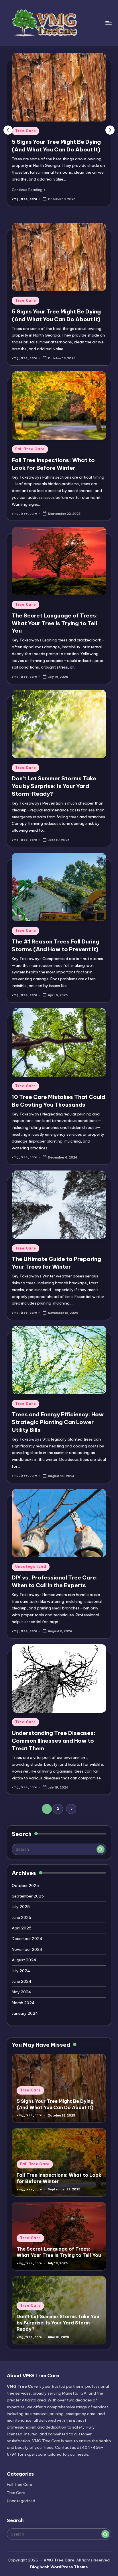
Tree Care (25, 131)
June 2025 (21, 1917)
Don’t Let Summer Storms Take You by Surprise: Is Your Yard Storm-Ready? (54, 786)
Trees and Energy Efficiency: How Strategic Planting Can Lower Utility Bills (58, 1422)
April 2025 (22, 1928)
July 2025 (21, 1907)
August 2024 (24, 1960)
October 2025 (25, 1886)
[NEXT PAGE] (71, 1809)
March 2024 (23, 2003)
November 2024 (27, 1949)
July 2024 (21, 1971)
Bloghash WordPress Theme (59, 2567)
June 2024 (22, 1981)
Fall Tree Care (30, 449)
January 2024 (25, 2013)
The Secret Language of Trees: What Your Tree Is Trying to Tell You (55, 623)
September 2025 (28, 1896)
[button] (29, 190)
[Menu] (108, 23)
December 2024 (27, 1939)
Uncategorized (31, 1567)
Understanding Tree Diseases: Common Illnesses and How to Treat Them (54, 1741)
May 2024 (21, 1992)
